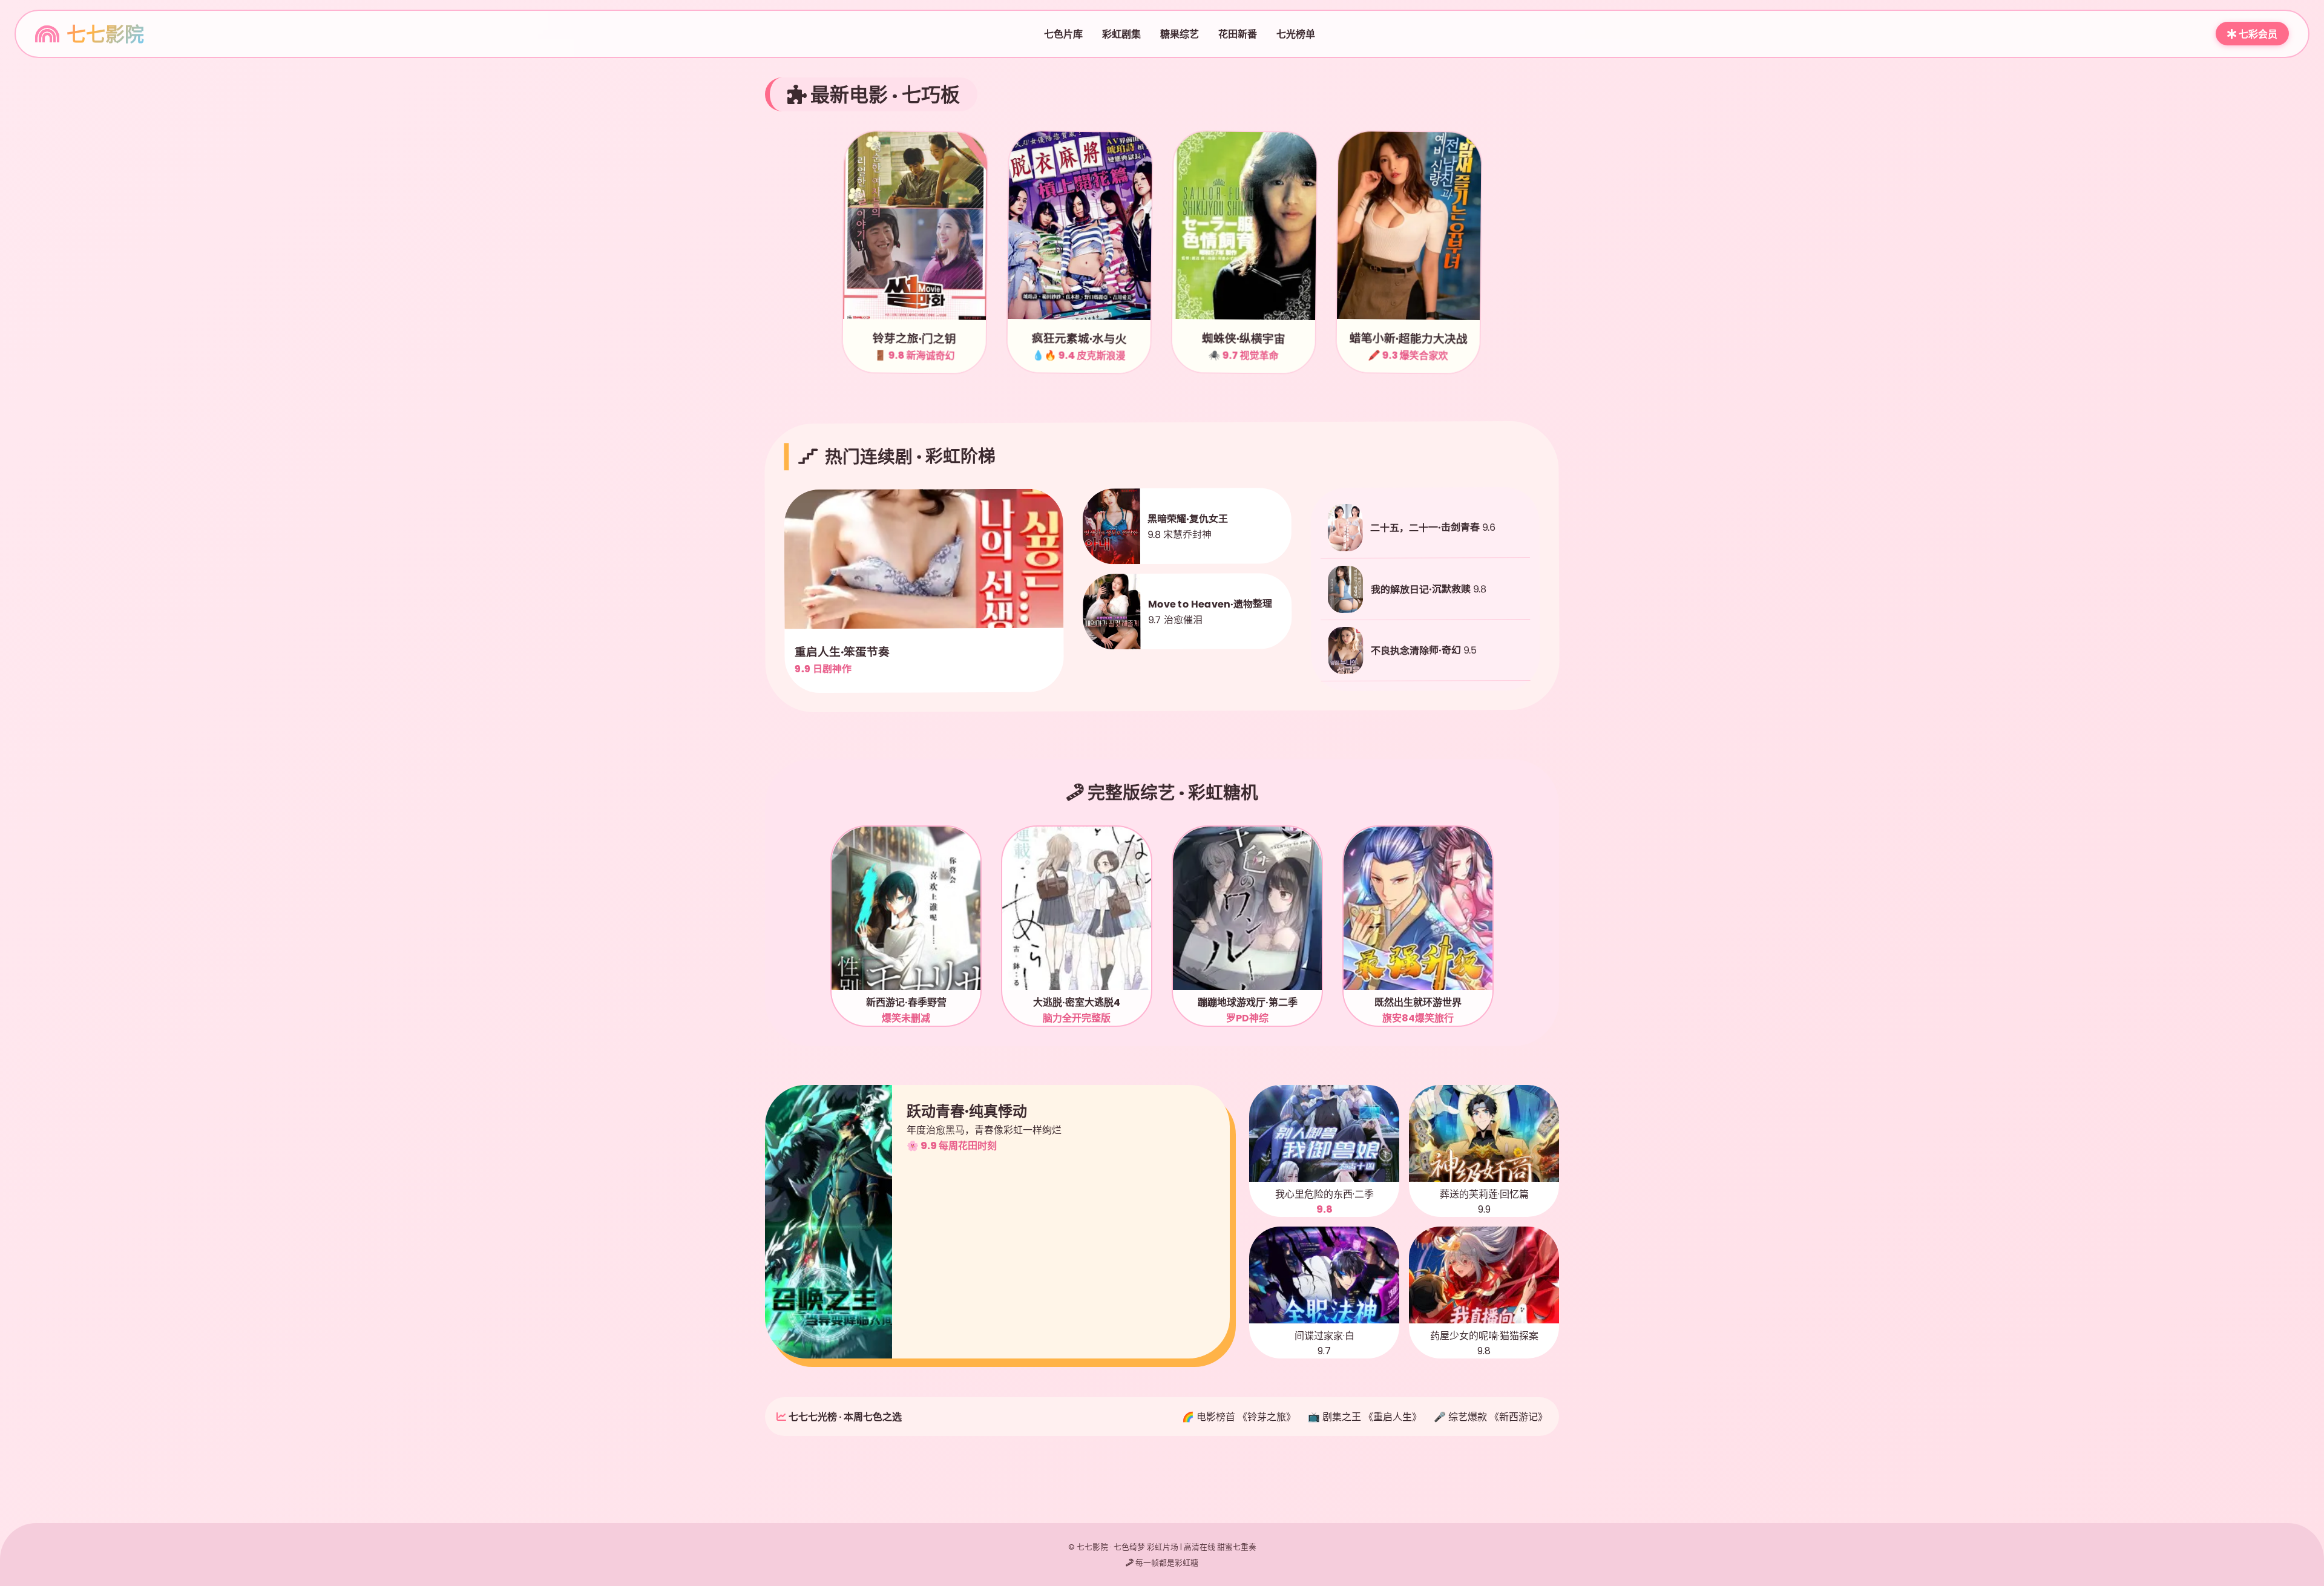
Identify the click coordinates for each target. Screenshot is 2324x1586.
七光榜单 (1296, 34)
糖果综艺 (1180, 34)
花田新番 (1238, 34)
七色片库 (1063, 34)
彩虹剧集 (1121, 34)
